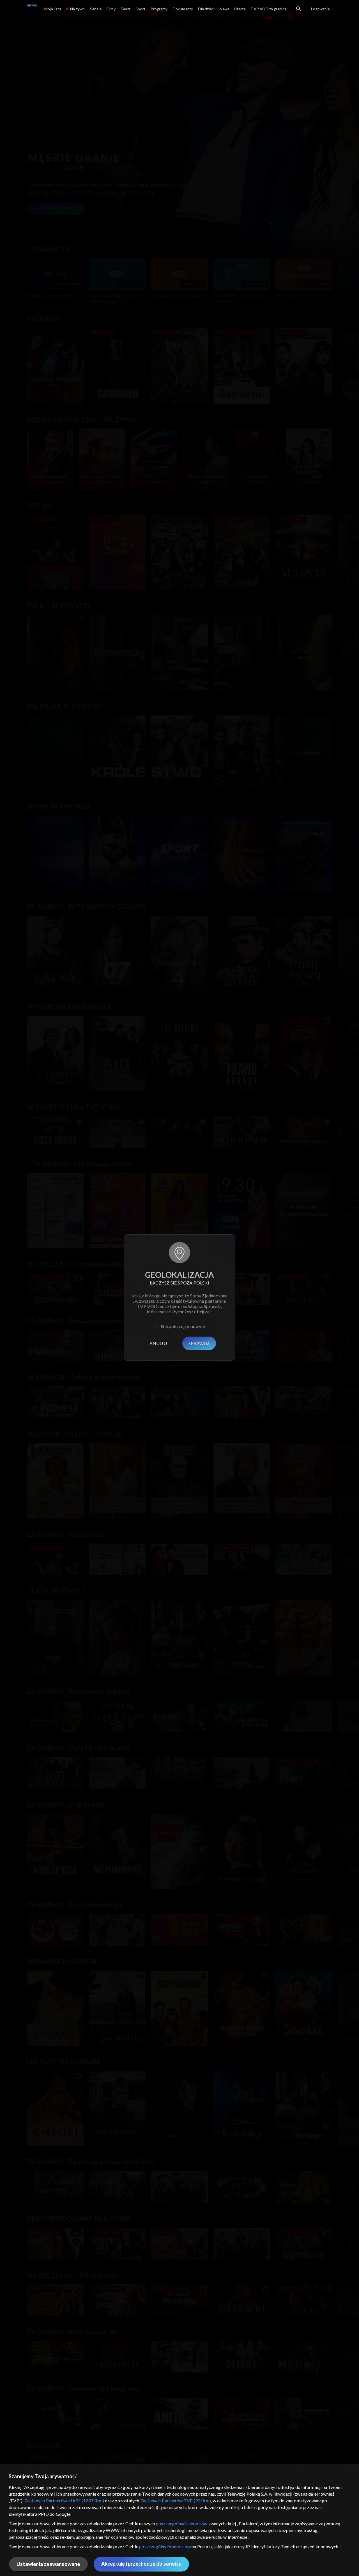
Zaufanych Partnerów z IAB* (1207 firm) (64, 2501)
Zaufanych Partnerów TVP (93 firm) (176, 2501)
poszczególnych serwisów (182, 2523)
